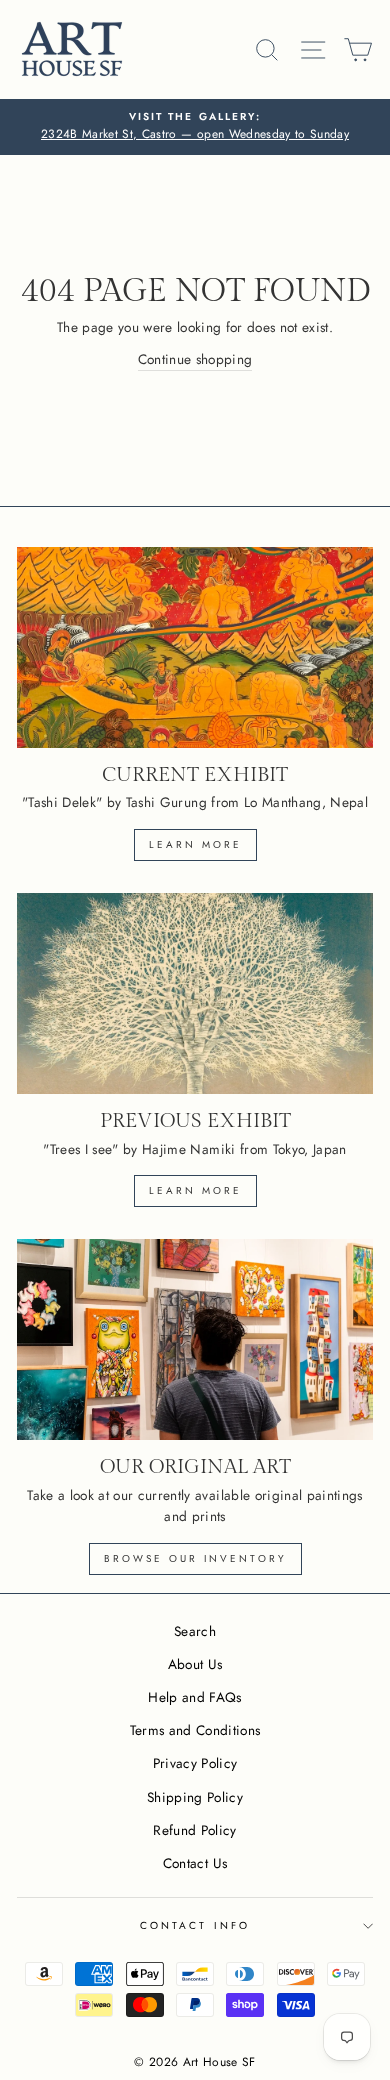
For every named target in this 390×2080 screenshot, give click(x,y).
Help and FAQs (194, 1697)
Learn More (195, 1190)
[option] (195, 127)
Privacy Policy (195, 1763)
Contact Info (195, 1925)
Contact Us (195, 1863)
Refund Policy (194, 1830)
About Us (195, 1664)
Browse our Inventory (195, 1558)
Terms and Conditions (195, 1730)
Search (195, 1631)
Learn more (195, 844)
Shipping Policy (195, 1797)
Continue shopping (195, 359)
